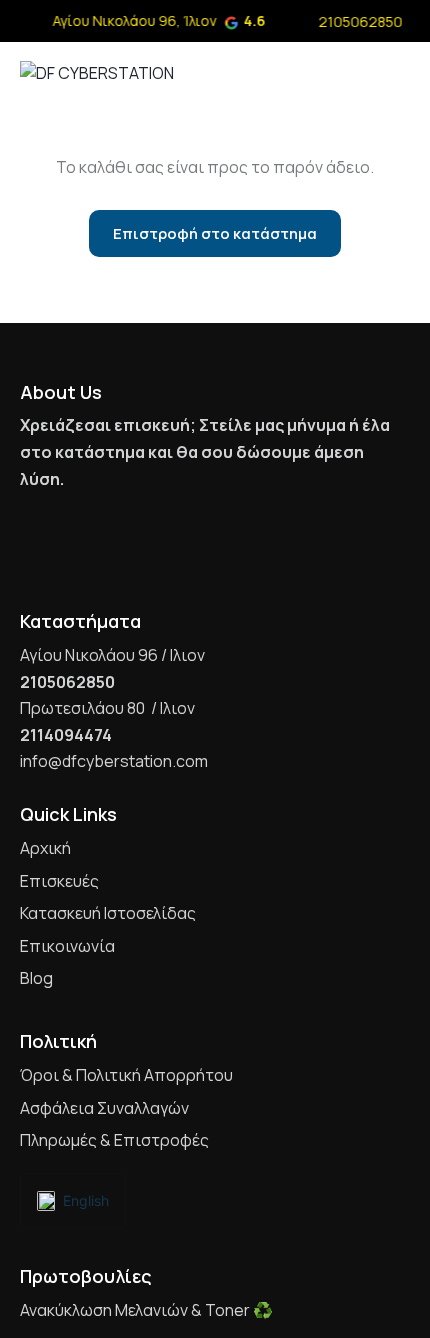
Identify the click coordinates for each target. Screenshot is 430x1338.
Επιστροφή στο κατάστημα (215, 233)
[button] (404, 71)
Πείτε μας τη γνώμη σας (207, 532)
